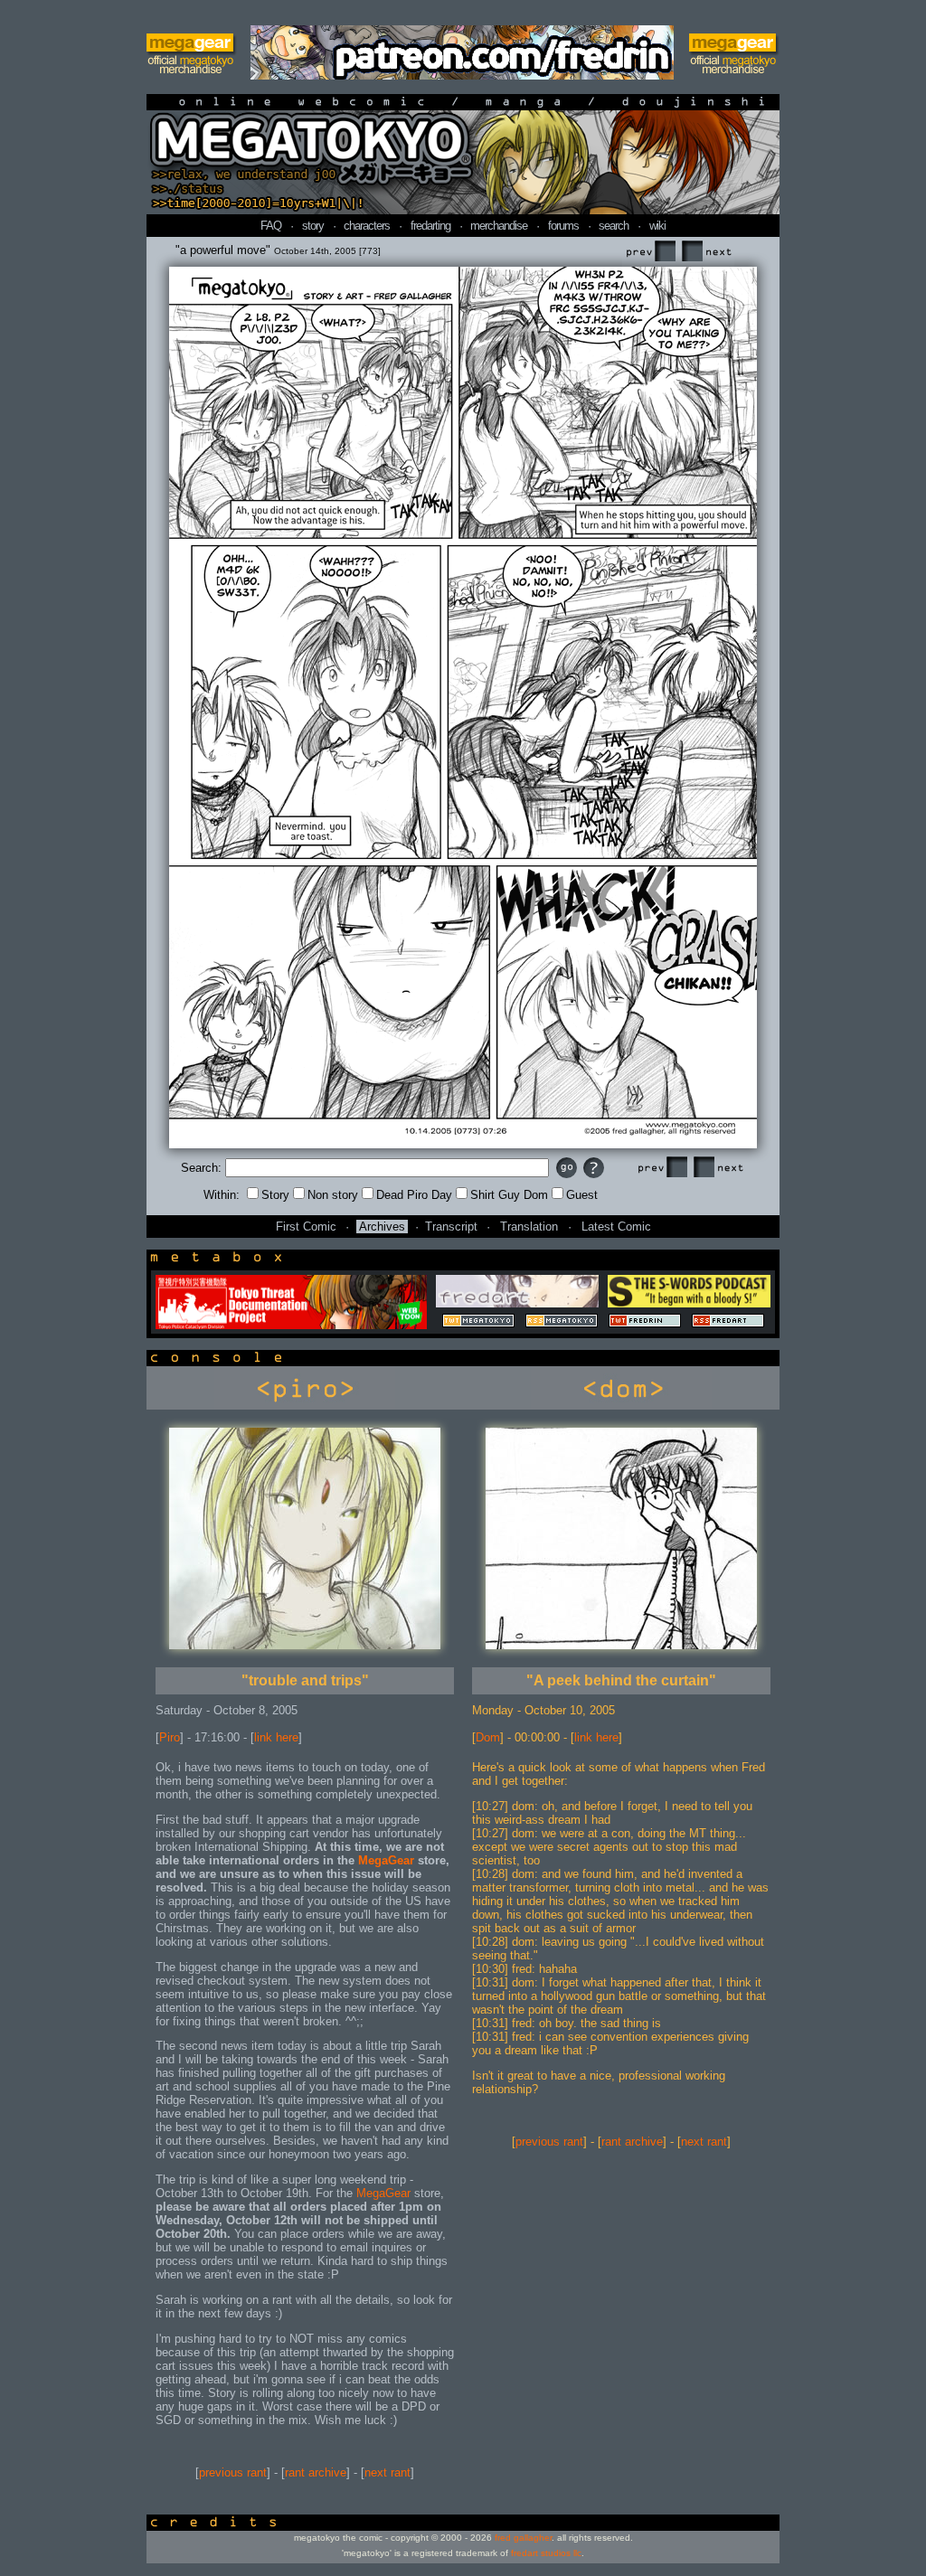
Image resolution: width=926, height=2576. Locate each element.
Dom (488, 1737)
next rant (387, 2472)
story (313, 226)
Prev (650, 252)
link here (276, 1737)
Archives (382, 1227)
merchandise (499, 226)
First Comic (306, 1227)
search (614, 226)
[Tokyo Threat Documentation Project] (291, 1325)
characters (367, 226)
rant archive (316, 2472)
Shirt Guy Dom (509, 1195)
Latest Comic (616, 1227)
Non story (333, 1195)
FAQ (271, 226)
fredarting (430, 226)
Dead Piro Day (414, 1195)
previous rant (233, 2472)
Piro (170, 1737)
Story (275, 1195)
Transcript (451, 1227)
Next (706, 252)
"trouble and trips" (305, 1680)
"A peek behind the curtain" (621, 1680)
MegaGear (386, 1860)
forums (563, 226)
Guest (582, 1195)
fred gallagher (523, 2538)
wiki (657, 226)
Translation (529, 1227)
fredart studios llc (546, 2553)
